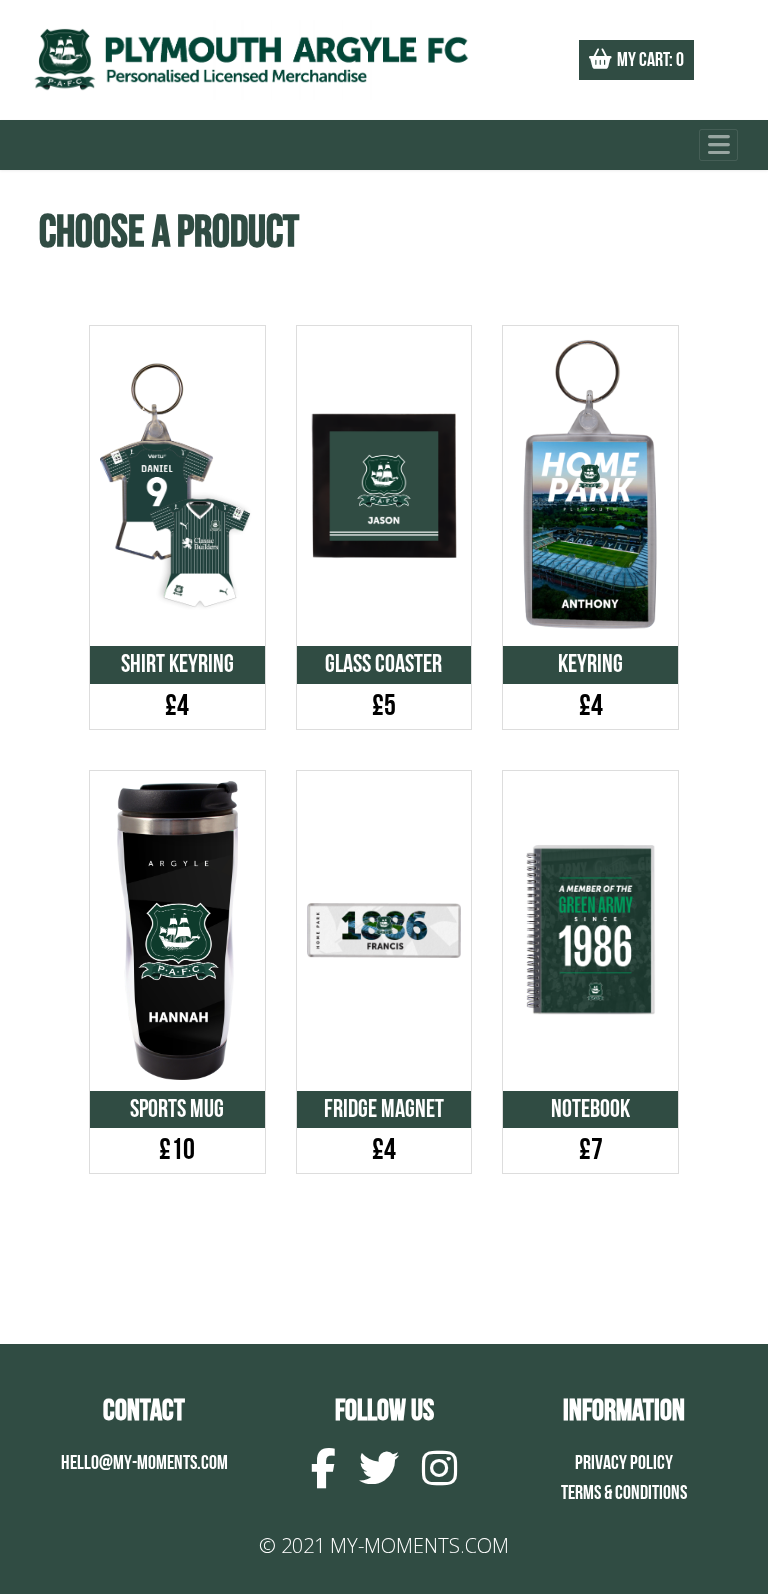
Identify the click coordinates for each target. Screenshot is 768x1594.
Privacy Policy (624, 1463)
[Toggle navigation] (718, 145)
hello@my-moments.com (144, 1463)
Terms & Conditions (624, 1493)
